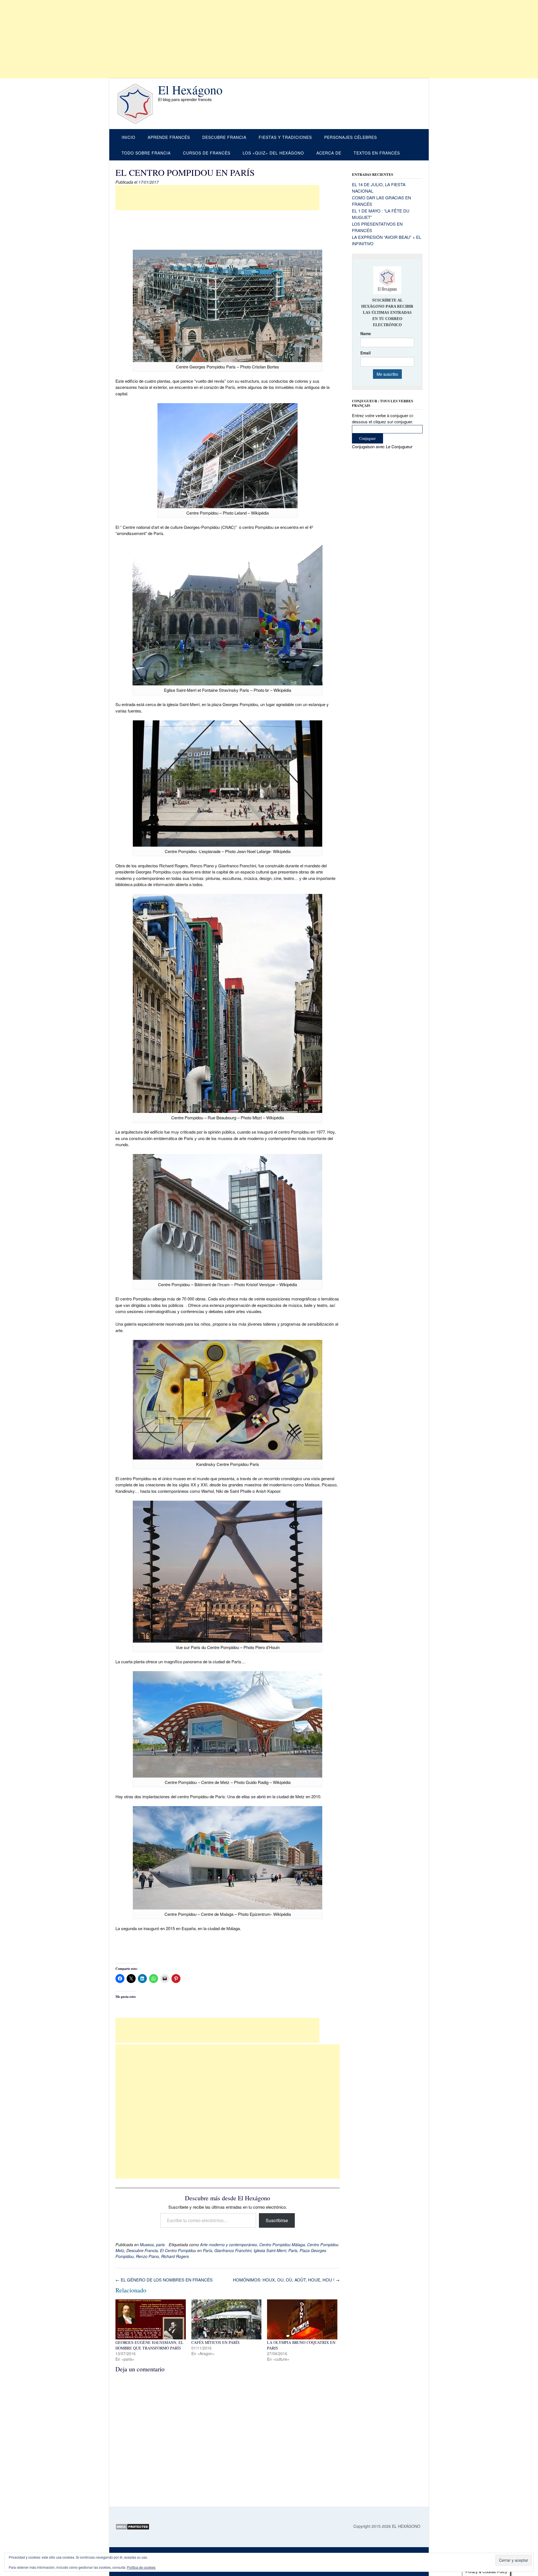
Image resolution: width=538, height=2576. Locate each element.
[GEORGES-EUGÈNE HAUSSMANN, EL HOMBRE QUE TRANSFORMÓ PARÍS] (151, 2319)
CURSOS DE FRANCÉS (207, 153)
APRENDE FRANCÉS (169, 137)
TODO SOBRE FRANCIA (146, 153)
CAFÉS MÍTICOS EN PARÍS (215, 2342)
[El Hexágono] (137, 104)
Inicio (128, 137)
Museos (147, 2245)
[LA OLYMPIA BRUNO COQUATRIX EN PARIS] (302, 2319)
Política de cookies (141, 2567)
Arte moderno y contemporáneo (229, 2245)
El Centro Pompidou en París (186, 2250)
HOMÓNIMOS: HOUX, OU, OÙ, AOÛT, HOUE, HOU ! (286, 2280)
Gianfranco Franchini (233, 2250)
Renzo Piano (147, 2256)
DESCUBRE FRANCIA (224, 137)
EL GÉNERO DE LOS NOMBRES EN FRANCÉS (164, 2280)
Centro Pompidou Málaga (282, 2245)
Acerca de (329, 153)
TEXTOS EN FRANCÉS (377, 153)
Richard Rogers (175, 2256)
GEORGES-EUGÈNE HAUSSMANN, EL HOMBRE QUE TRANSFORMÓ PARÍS (149, 2345)
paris (160, 2245)
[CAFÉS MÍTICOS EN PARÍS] (227, 2319)
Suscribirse (277, 2220)
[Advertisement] (168, 39)
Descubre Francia (142, 2250)
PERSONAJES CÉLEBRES (351, 137)
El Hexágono (190, 90)
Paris (293, 2250)
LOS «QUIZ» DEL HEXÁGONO (273, 153)
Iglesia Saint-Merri (270, 2250)
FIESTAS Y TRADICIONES (285, 137)
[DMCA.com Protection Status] (132, 2528)
